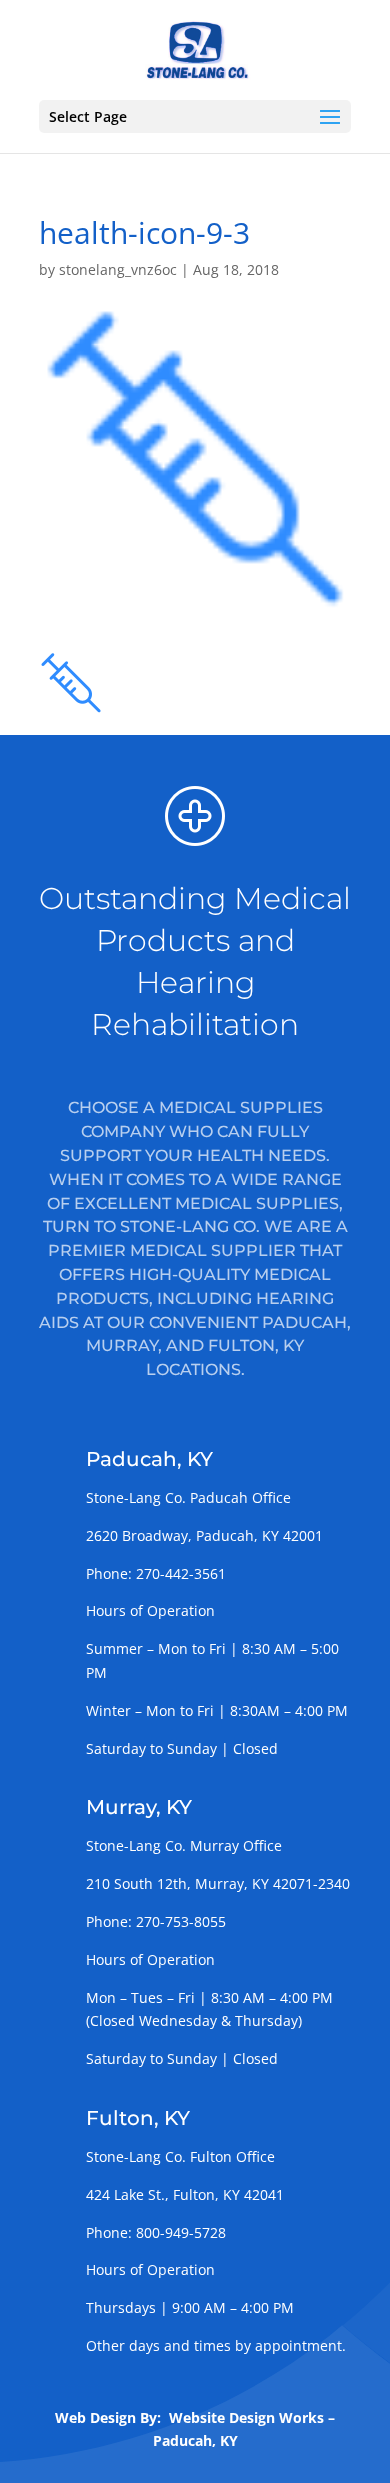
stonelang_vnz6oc (118, 269)
